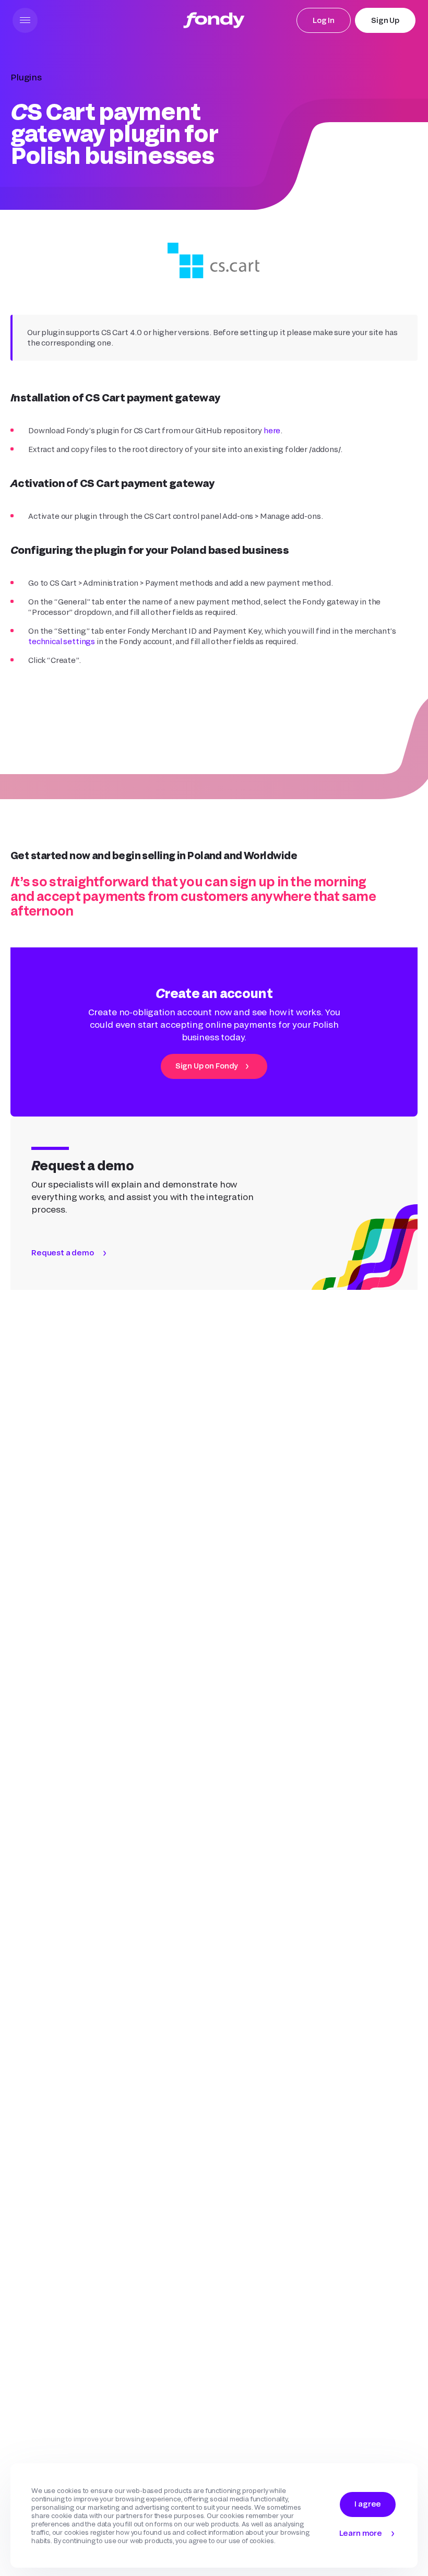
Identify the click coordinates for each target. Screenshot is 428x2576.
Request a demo (63, 1253)
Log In (324, 20)
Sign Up (385, 20)
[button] (25, 20)
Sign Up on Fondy (207, 1066)
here (272, 430)
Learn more (361, 2533)
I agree (368, 2504)
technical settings (62, 641)
